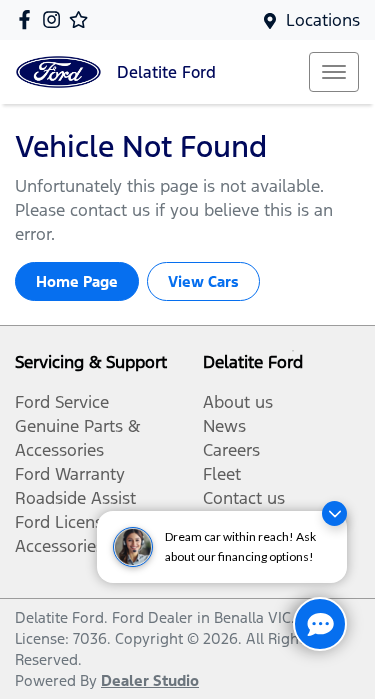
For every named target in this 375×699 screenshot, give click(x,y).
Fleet (222, 474)
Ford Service (62, 402)
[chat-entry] (320, 624)
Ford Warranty (70, 474)
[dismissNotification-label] (334, 513)
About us (238, 402)
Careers (231, 450)
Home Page (77, 281)
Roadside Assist (75, 498)
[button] (334, 72)
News (224, 426)
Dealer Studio (150, 680)
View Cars (203, 281)
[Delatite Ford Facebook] (28, 19)
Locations (323, 20)
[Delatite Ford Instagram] (55, 19)
